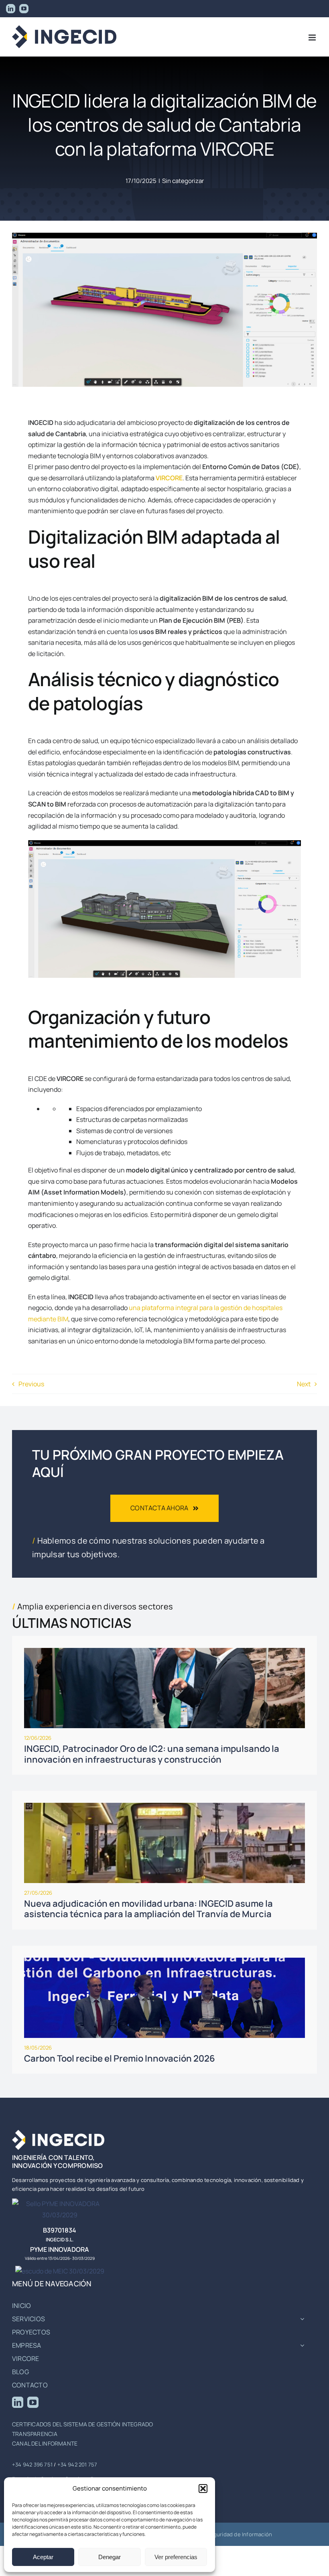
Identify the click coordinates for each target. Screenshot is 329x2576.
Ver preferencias (176, 2557)
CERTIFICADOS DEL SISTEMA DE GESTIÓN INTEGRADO (82, 2424)
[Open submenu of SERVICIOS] (302, 2319)
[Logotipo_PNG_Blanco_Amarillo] (58, 2133)
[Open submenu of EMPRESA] (302, 2346)
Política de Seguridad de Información (226, 2534)
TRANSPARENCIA (35, 2434)
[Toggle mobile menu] (313, 38)
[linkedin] (18, 2402)
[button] (203, 2489)
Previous (31, 1384)
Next (304, 1384)
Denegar (110, 2557)
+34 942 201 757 (77, 2464)
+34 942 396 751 (32, 2464)
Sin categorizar (183, 181)
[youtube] (33, 2402)
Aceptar (43, 2557)
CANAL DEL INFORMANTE (45, 2443)
